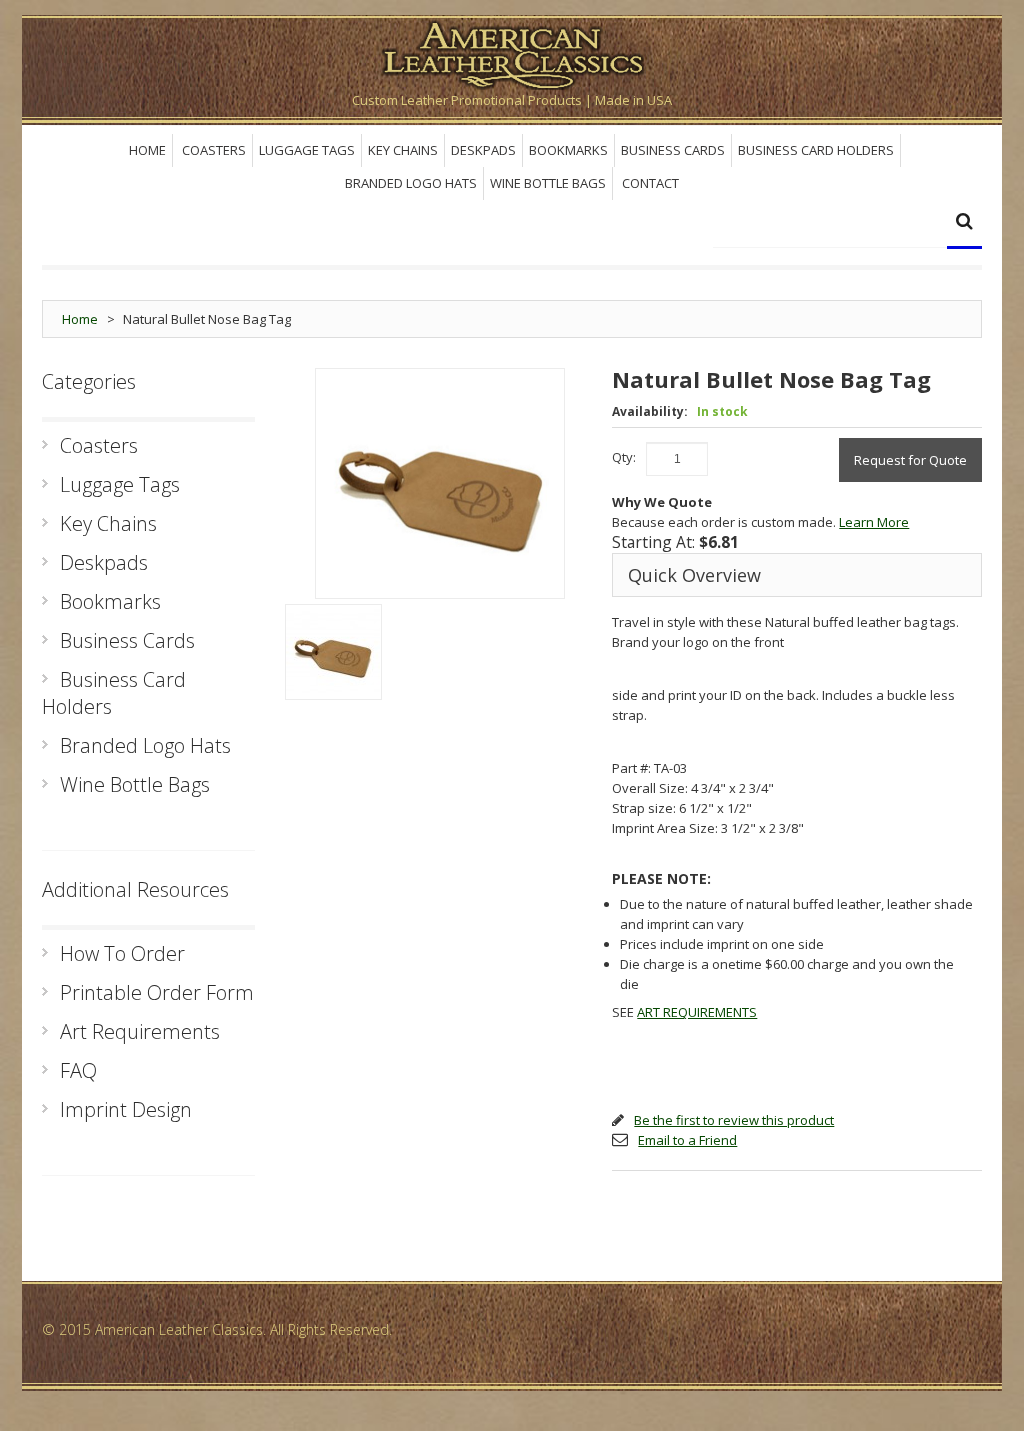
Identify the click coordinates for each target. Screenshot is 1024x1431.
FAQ (78, 1070)
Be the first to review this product (734, 1120)
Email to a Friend (687, 1140)
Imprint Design (126, 1109)
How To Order (122, 953)
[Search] (964, 223)
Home (80, 319)
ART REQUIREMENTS (697, 1012)
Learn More (874, 522)
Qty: (624, 457)
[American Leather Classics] (512, 52)
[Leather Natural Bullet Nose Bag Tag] (333, 652)
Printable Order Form (157, 992)
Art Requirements (140, 1031)
